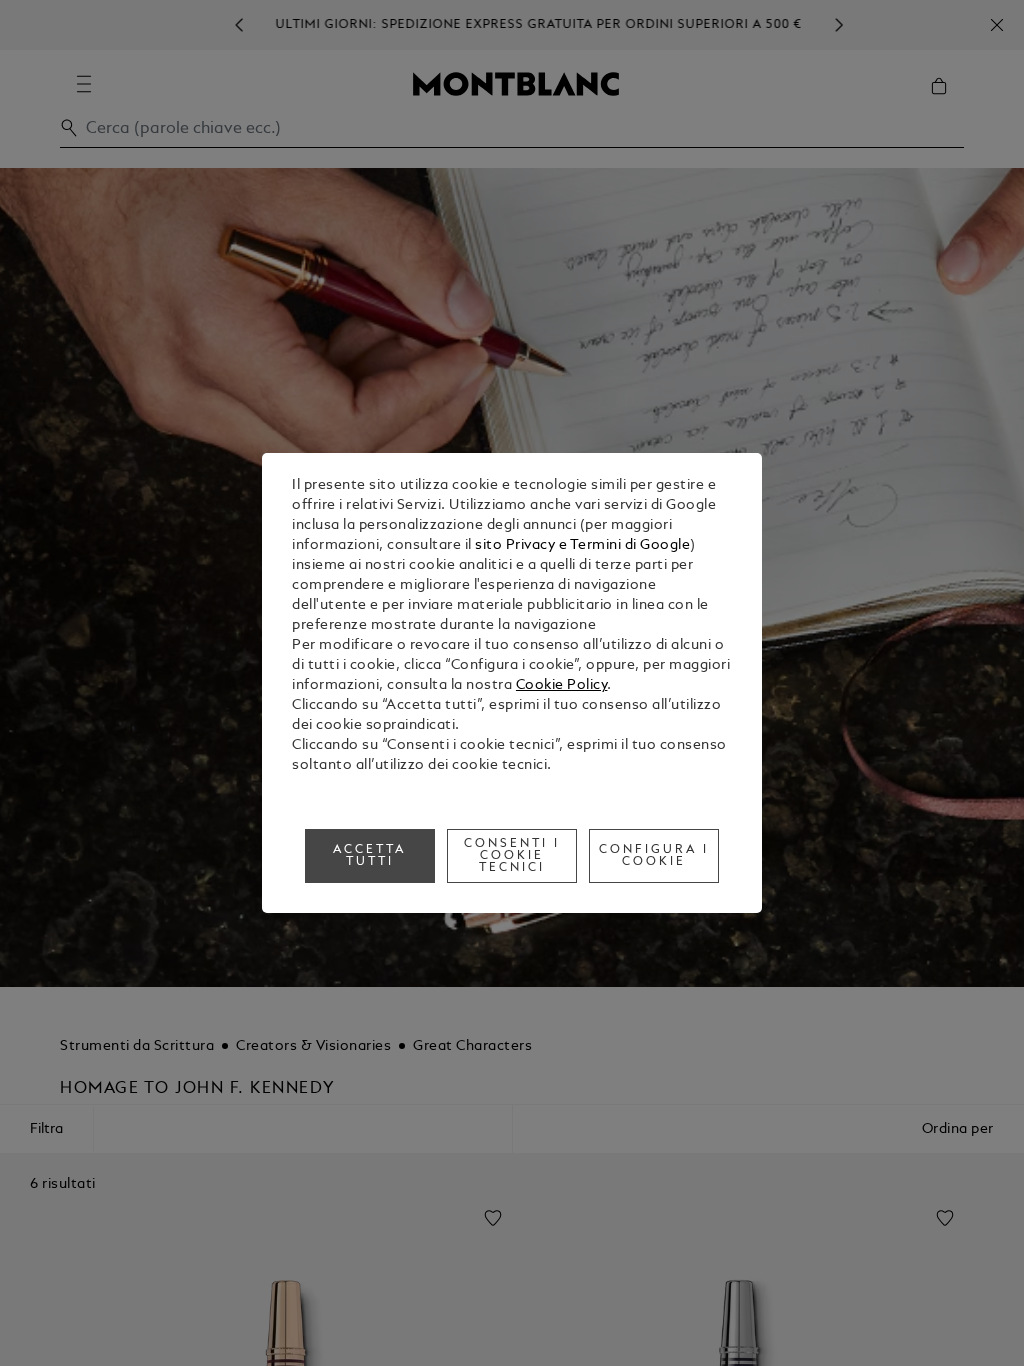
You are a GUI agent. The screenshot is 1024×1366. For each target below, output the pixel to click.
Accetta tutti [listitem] (369, 856)
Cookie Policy (562, 685)
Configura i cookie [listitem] (654, 856)
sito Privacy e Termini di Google (582, 545)
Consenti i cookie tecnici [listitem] (512, 856)
